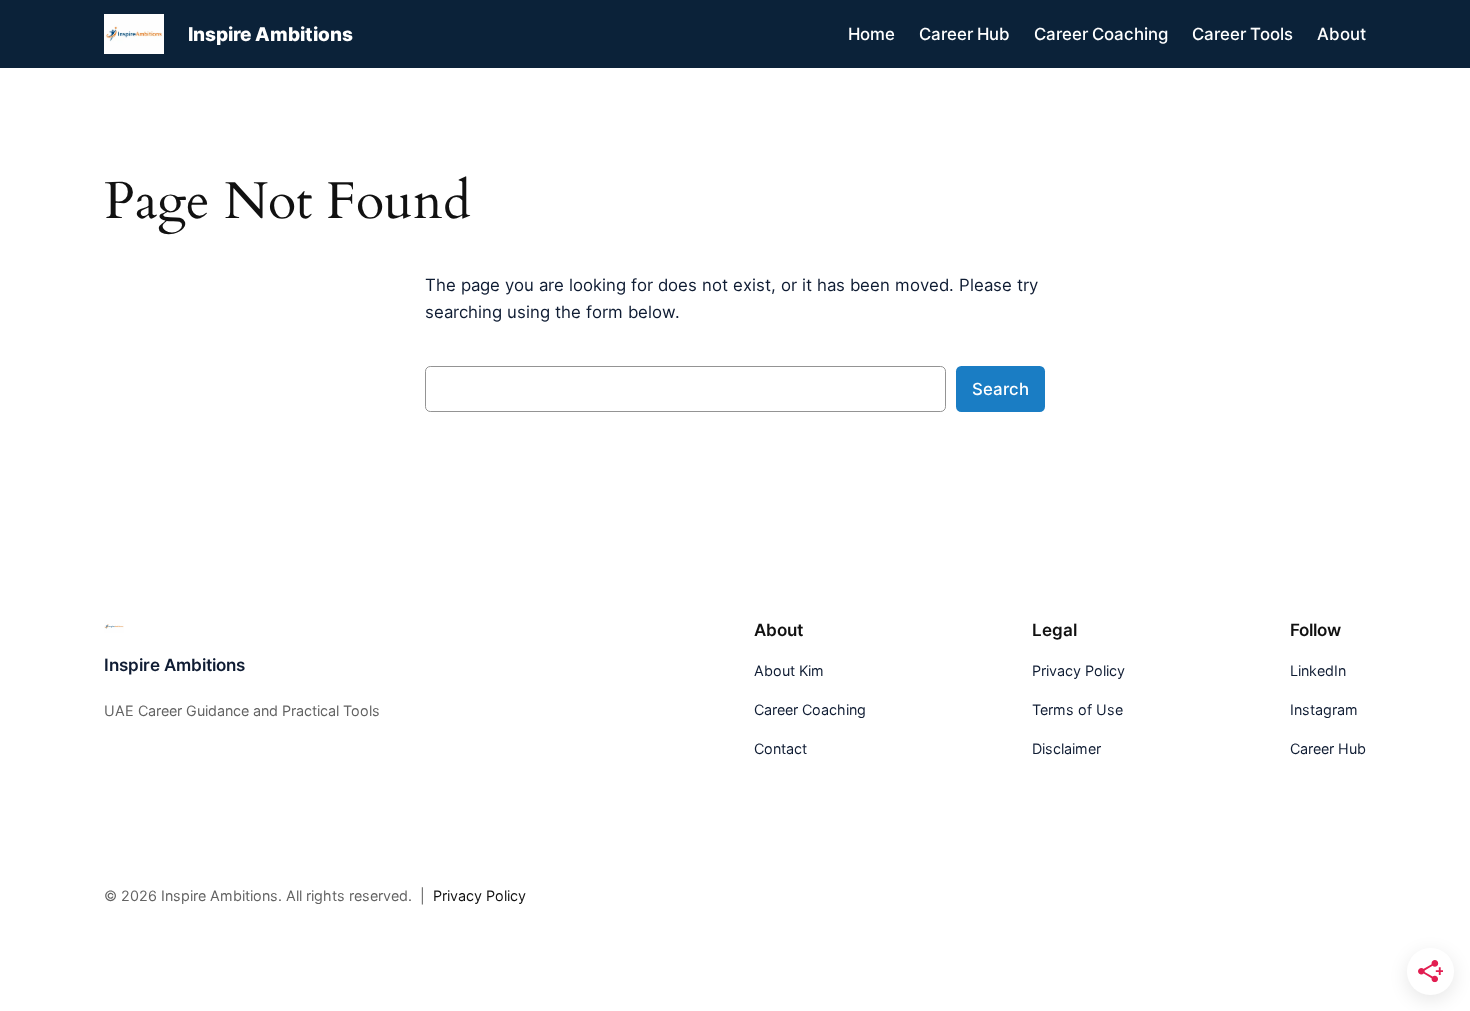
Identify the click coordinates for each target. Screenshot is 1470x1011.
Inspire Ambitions (270, 34)
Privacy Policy (479, 895)
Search (1000, 389)
